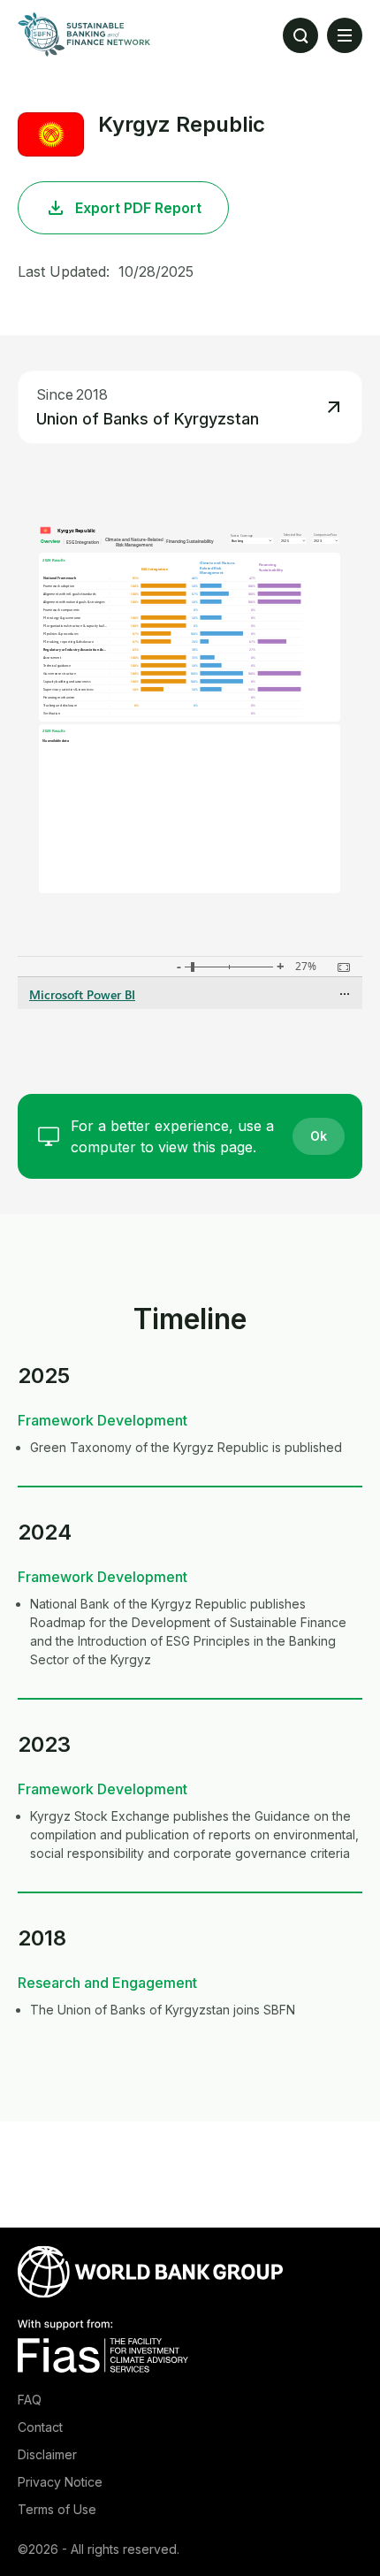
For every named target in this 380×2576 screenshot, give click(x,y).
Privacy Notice (60, 2482)
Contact (40, 2427)
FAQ (30, 2400)
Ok (319, 1136)
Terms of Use (57, 2509)
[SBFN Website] (84, 34)
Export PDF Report (138, 208)
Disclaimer (47, 2454)
